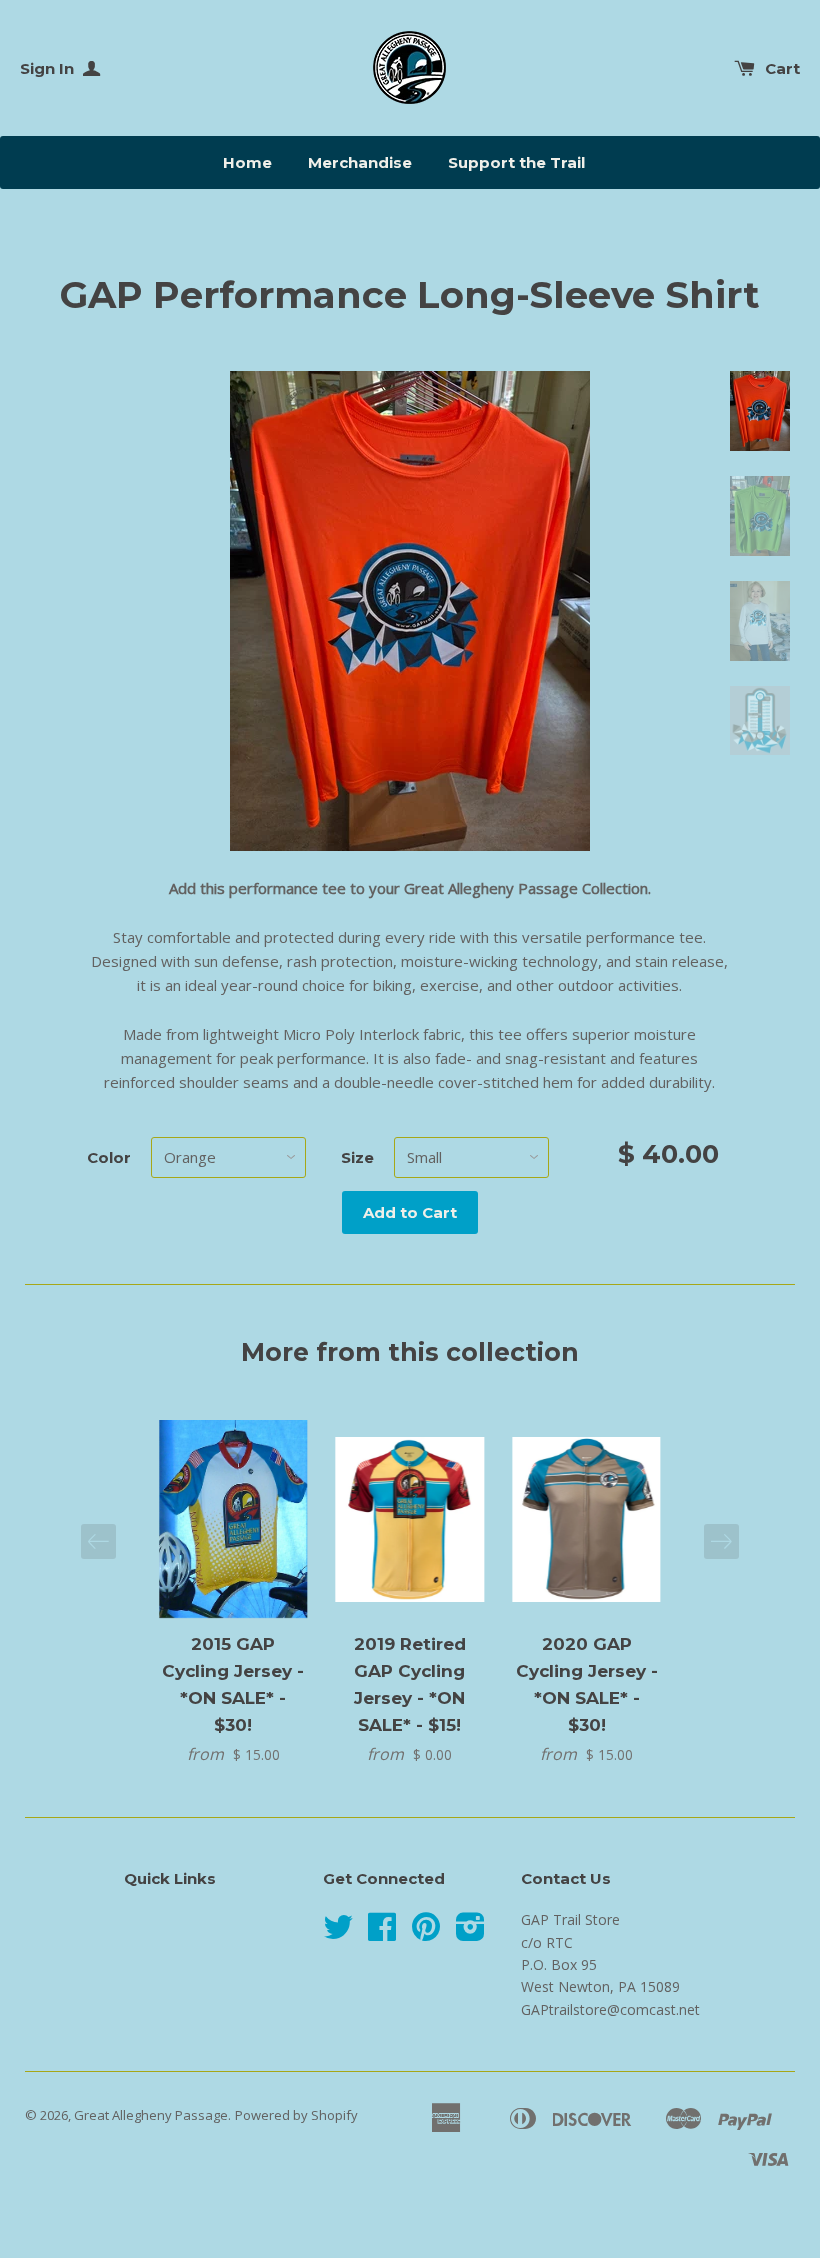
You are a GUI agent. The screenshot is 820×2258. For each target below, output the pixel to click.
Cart (782, 68)
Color (109, 1157)
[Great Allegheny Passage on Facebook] (382, 1933)
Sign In (49, 68)
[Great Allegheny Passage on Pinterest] (426, 1933)
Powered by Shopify (296, 2115)
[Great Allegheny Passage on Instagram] (470, 1933)
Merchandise (360, 162)
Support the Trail (516, 162)
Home (247, 162)
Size (357, 1157)
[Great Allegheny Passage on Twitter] (338, 1933)
